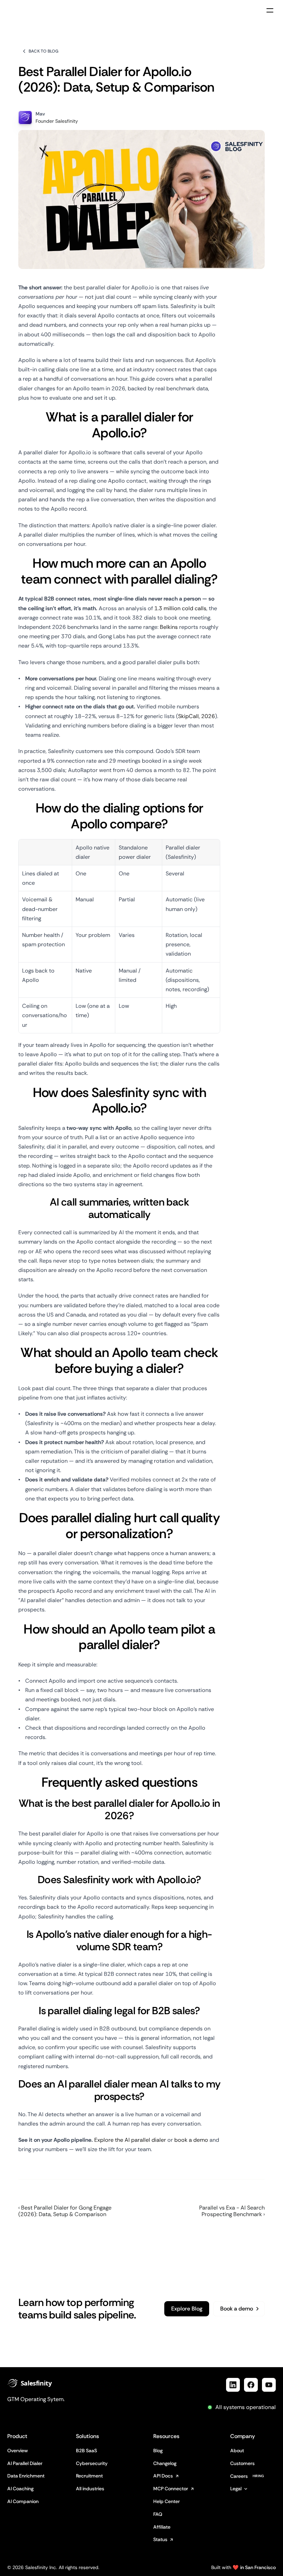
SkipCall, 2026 (197, 716)
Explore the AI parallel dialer (130, 2140)
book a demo (191, 2140)
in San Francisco (258, 2567)
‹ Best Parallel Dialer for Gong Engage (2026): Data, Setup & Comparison (65, 2211)
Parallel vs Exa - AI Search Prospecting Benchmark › (232, 2211)
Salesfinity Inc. (41, 2567)
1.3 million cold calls (180, 608)
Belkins (169, 627)
